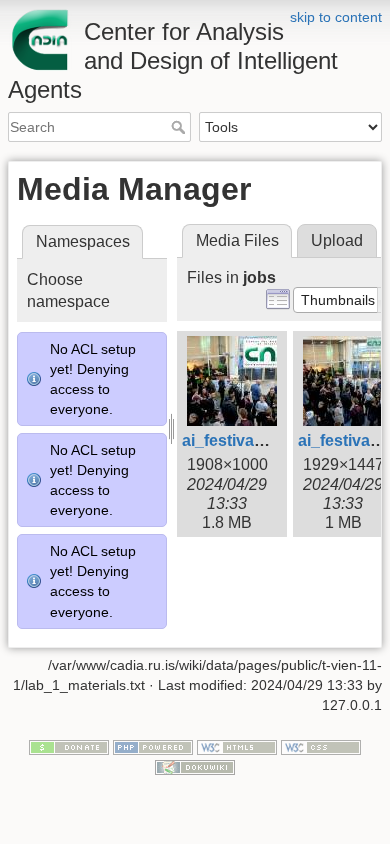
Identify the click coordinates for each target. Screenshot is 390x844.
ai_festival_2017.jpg (256, 440)
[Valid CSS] (321, 747)
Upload (337, 240)
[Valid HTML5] (237, 747)
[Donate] (69, 747)
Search (180, 127)
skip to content (336, 17)
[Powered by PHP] (153, 747)
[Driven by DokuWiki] (195, 766)
